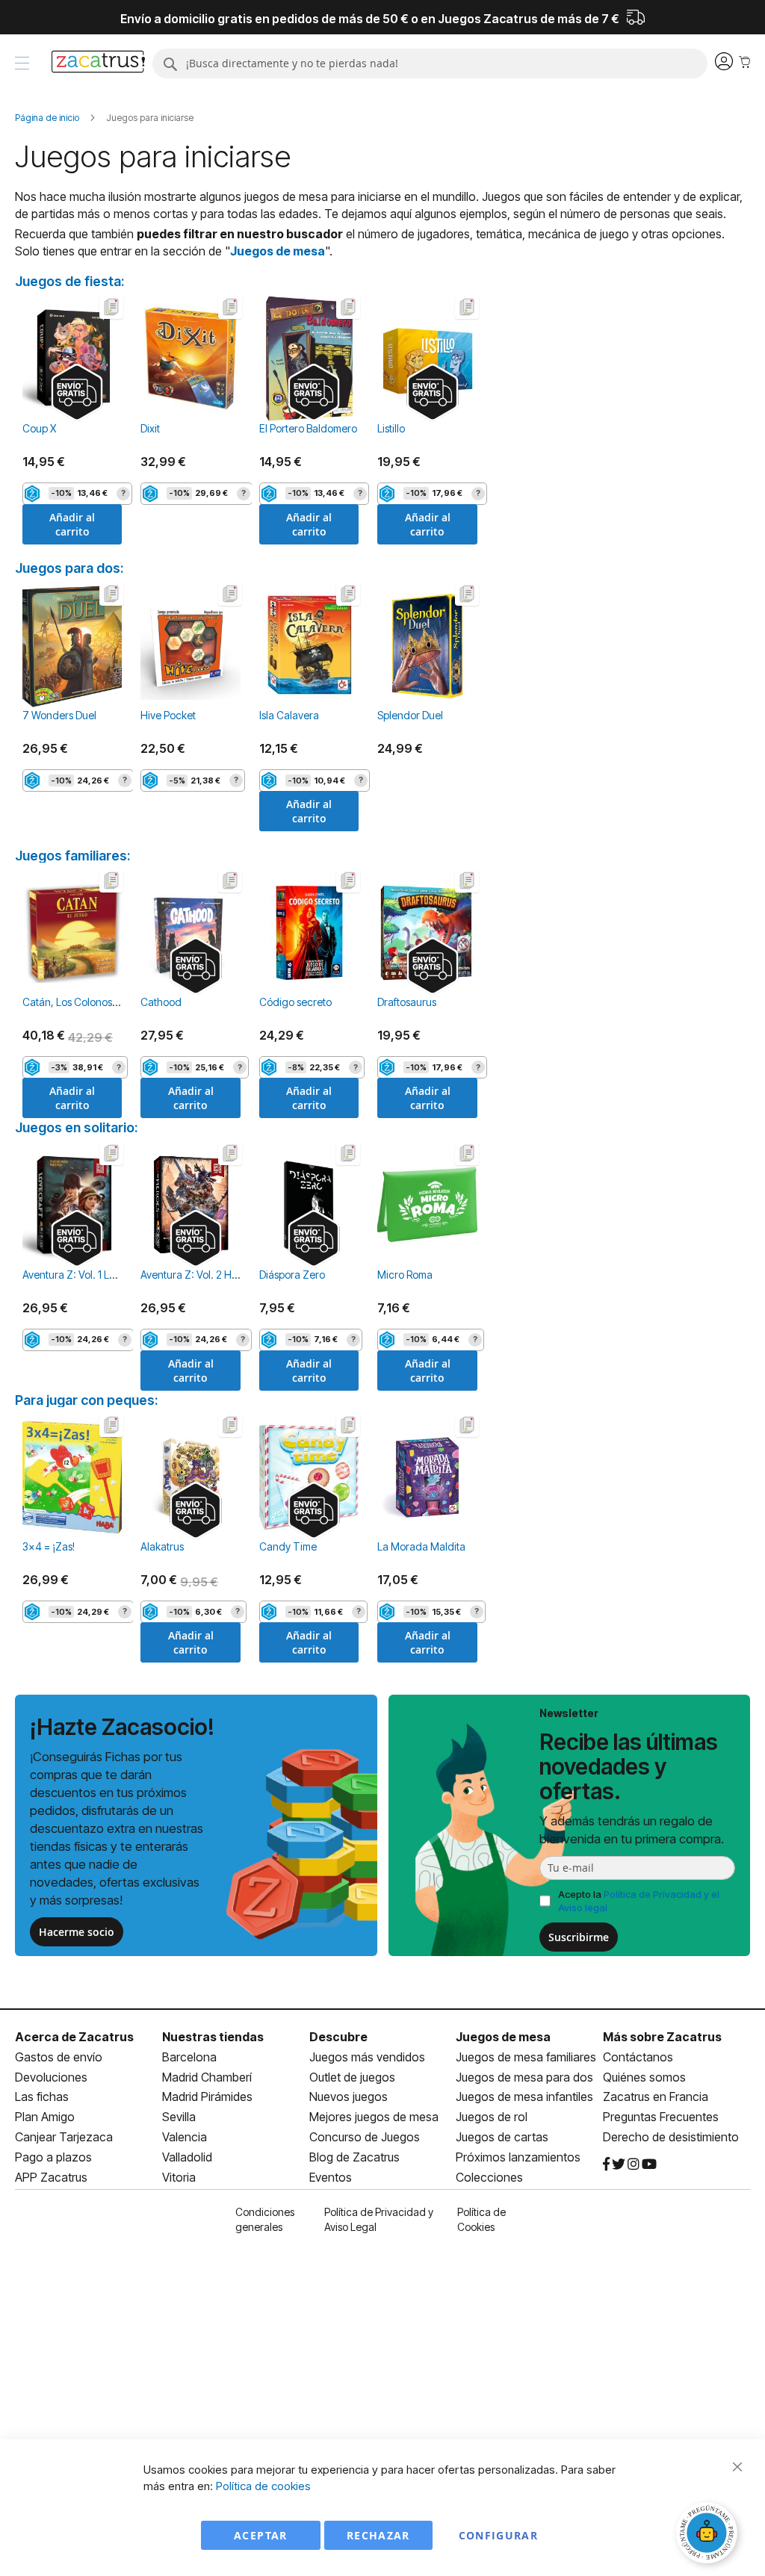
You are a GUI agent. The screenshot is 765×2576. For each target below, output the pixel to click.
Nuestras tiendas (213, 2037)
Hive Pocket (168, 715)
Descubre (338, 2037)
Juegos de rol (492, 2117)
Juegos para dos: (69, 568)
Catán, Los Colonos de (75, 1002)
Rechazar (378, 2535)
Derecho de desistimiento (671, 2137)
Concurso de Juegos (365, 2137)
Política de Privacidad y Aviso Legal (379, 2219)
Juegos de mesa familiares (526, 2057)
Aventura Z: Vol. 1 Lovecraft (85, 1275)
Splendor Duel (410, 715)
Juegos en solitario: (76, 1127)
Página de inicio (48, 118)
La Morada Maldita (421, 1546)
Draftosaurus (407, 1002)
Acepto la (639, 1901)
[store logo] (98, 63)
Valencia (185, 2137)
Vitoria (179, 2177)
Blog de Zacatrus (354, 2157)
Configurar (499, 2535)
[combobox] (430, 63)
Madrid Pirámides (207, 2097)
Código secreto (295, 1002)
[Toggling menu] (22, 63)
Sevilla (179, 2117)
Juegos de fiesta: (69, 281)
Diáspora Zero (292, 1275)
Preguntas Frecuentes (661, 2117)
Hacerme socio (77, 1932)
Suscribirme (579, 1937)
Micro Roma (405, 1275)
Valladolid (187, 2157)
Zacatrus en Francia (656, 2097)
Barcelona (189, 2057)
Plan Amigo (45, 2117)
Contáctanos (638, 2057)
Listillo (391, 428)
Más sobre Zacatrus (662, 2037)
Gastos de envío (59, 2057)
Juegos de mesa (278, 251)
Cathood (161, 1002)
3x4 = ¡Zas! (49, 1546)
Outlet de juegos (352, 2077)
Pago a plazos (53, 2157)
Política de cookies (263, 2486)
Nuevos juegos (349, 2097)
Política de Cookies (481, 2219)
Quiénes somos (644, 2077)
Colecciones (489, 2177)
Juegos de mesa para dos (524, 2077)
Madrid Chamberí (207, 2077)
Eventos (331, 2177)
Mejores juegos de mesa (374, 2117)
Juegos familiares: (72, 856)
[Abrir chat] (709, 2535)
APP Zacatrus (51, 2177)
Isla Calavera (289, 715)
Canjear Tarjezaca (64, 2137)
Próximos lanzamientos (518, 2157)
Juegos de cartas (502, 2137)
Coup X (39, 428)
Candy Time (288, 1546)
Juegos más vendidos (367, 2057)
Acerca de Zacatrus (74, 2037)
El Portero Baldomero (308, 428)
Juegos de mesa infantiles (524, 2097)
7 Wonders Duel (59, 715)
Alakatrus (162, 1546)
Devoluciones (51, 2077)
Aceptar (260, 2535)
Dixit (150, 428)
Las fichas (42, 2097)
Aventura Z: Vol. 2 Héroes (199, 1275)
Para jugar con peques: (86, 1400)
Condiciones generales (265, 2219)
